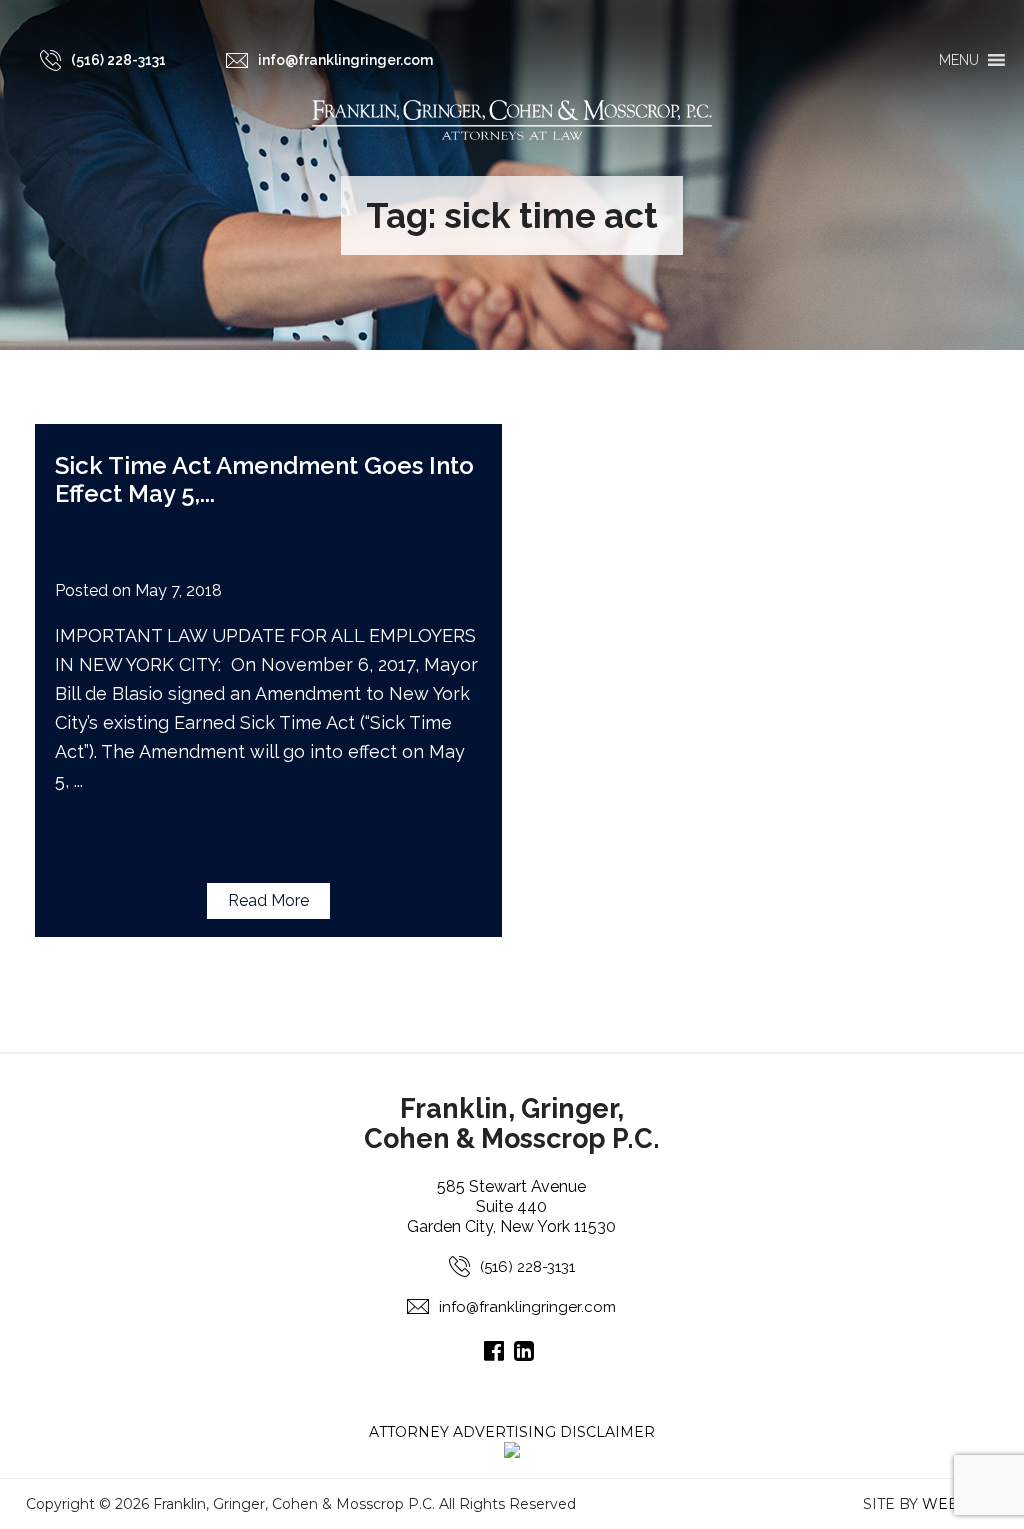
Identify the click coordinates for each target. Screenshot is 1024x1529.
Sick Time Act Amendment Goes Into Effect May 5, (264, 479)
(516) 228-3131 (527, 1267)
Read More (268, 900)
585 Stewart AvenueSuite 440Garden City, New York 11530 (511, 1206)
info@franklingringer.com (527, 1307)
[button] (959, 60)
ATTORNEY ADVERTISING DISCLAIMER (512, 1432)
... (207, 493)
